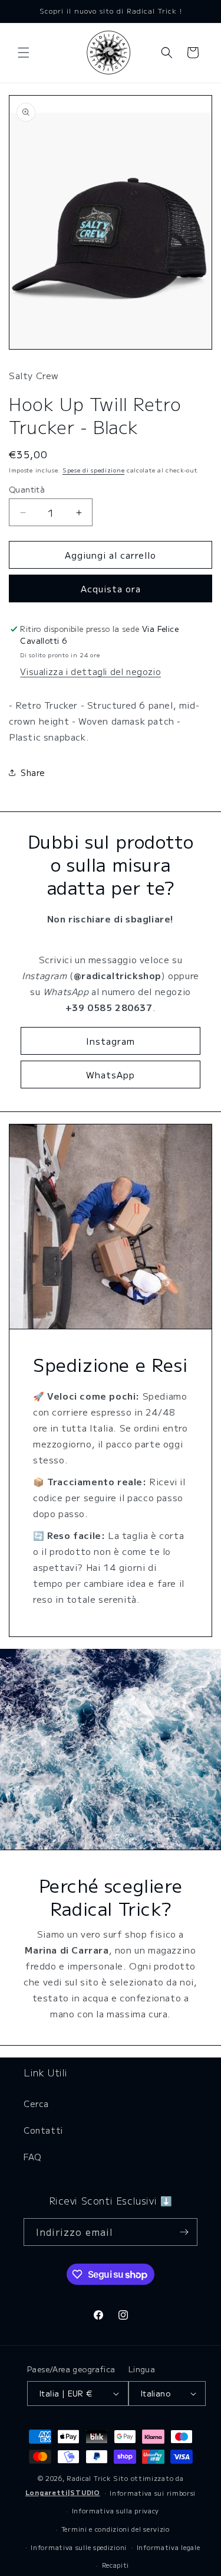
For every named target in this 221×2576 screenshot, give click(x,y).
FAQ (33, 2157)
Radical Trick (89, 2478)
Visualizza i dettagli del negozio (90, 671)
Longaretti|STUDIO (63, 2492)
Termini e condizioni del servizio (116, 2529)
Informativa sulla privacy (116, 2510)
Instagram (111, 1041)
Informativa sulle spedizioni (79, 2547)
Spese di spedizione (93, 470)
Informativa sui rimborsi (153, 2493)
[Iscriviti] (184, 2232)
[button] (24, 53)
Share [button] (33, 772)
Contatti (43, 2130)
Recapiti (116, 2565)
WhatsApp (111, 1075)
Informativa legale (169, 2547)
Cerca (36, 2104)
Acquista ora (111, 588)
